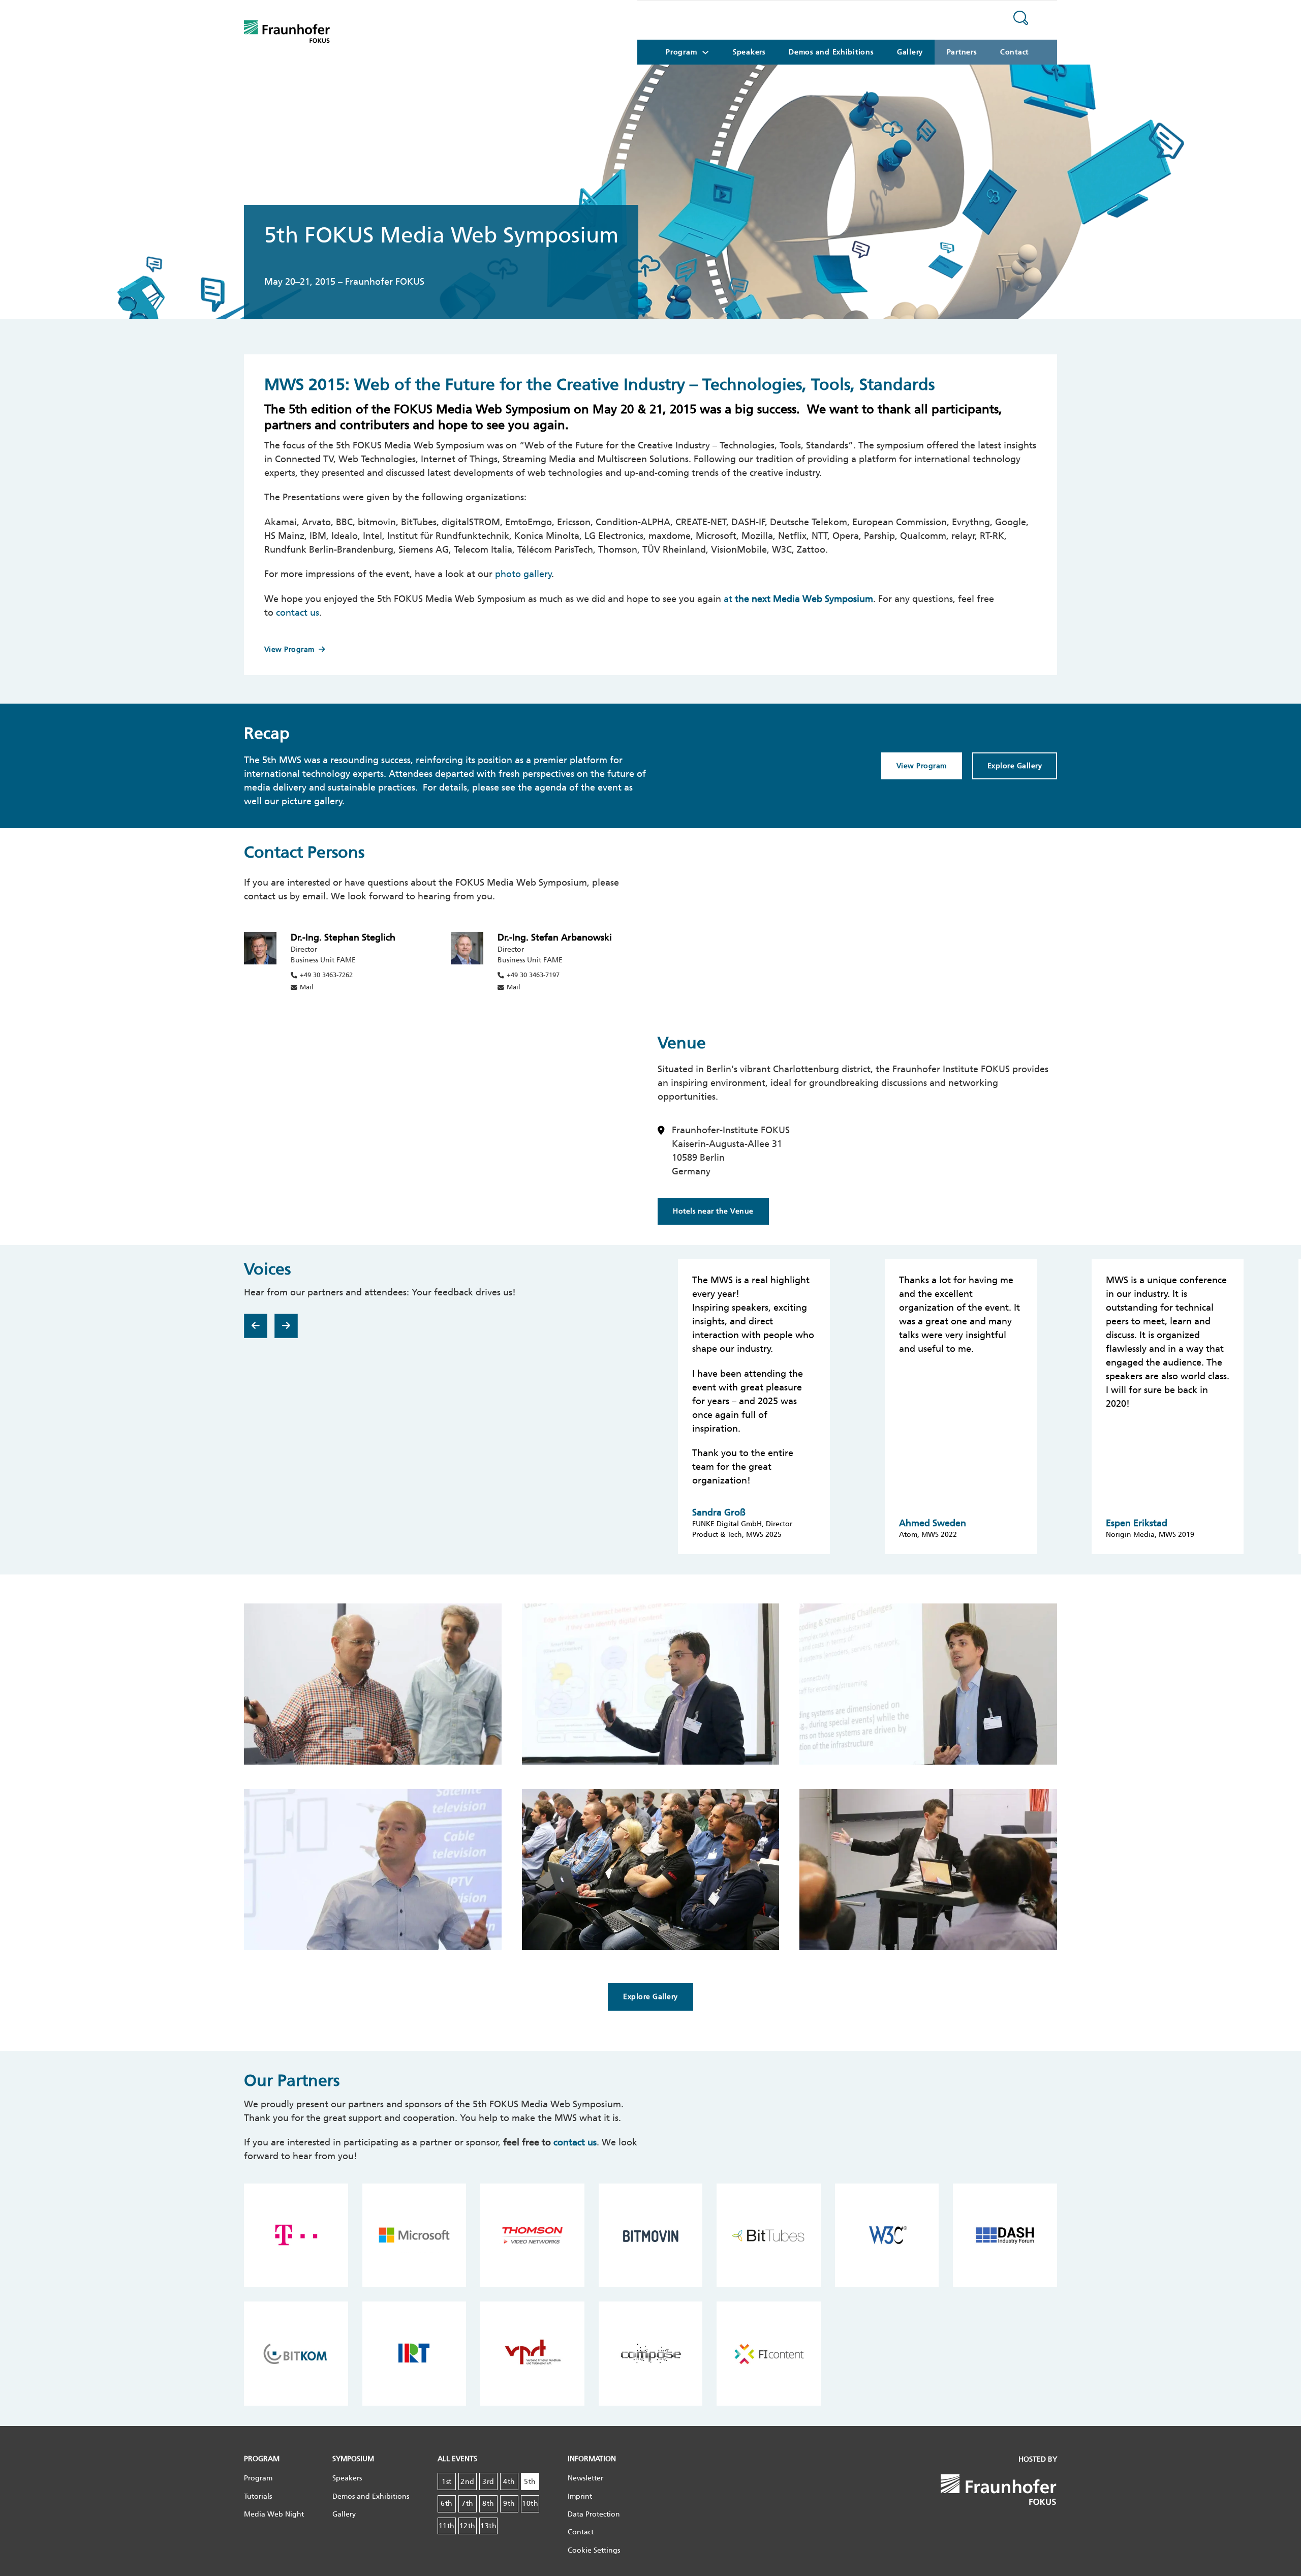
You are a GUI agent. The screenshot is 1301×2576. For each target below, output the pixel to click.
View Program (289, 649)
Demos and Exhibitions (831, 52)
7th (468, 2504)
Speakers (749, 52)
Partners (962, 52)
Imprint (580, 2496)
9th (509, 2504)
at (798, 599)
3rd (488, 2482)
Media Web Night (274, 2514)
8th (488, 2504)
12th (468, 2526)
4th (509, 2482)
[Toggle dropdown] (705, 52)
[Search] (1021, 20)
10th (530, 2504)
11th (447, 2526)
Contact (1014, 52)
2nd (468, 2482)
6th (447, 2504)
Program (258, 2478)
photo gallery (523, 574)
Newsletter (585, 2478)
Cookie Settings (594, 2550)
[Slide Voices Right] (286, 1326)
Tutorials (258, 2496)
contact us (298, 613)
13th (488, 2526)
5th (530, 2482)
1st (447, 2482)
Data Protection (594, 2514)
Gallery (910, 52)
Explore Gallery (1015, 766)
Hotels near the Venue (713, 1211)
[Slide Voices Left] (256, 1326)
